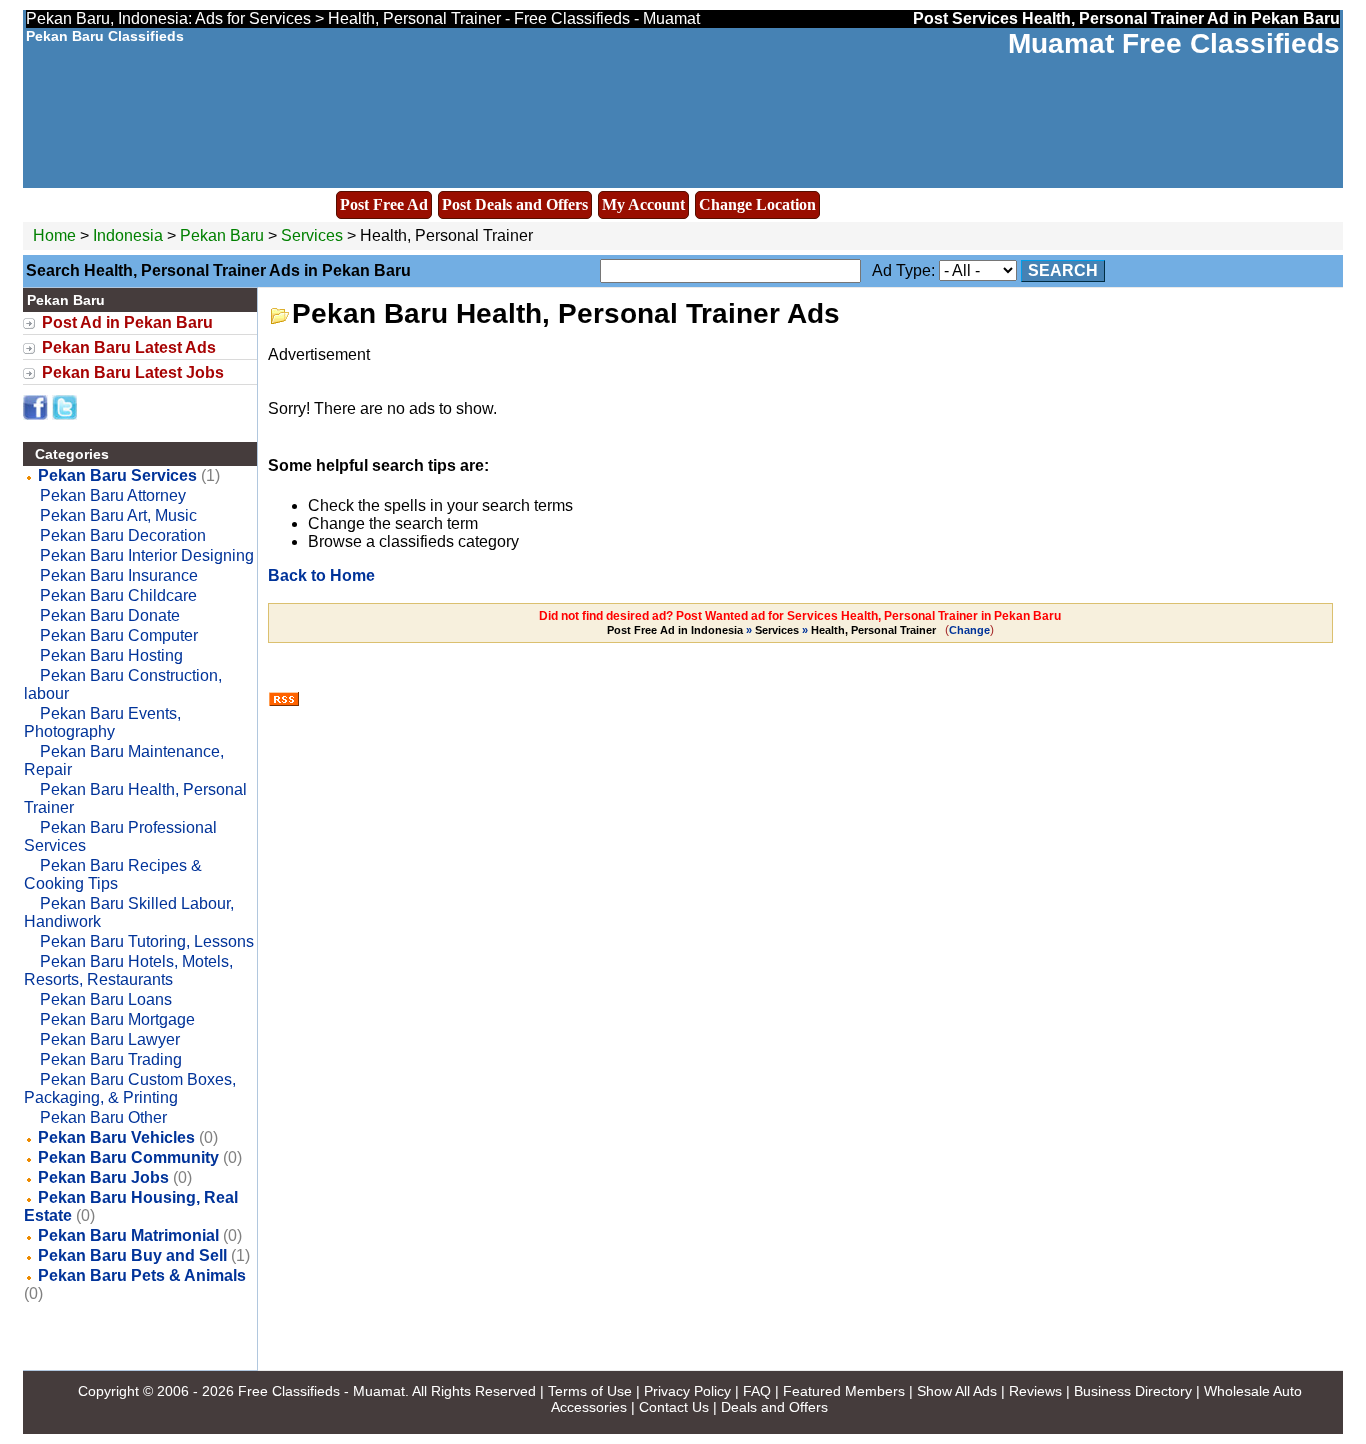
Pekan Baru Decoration (123, 535)
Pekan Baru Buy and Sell (132, 1255)
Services (312, 235)
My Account (643, 204)
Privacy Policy (687, 1391)
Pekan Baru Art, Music (118, 515)
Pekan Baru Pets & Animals (142, 1275)
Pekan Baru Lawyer (110, 1039)
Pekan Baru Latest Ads (129, 347)
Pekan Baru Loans (106, 999)
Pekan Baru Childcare (118, 595)
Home (54, 235)
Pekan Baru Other (103, 1117)
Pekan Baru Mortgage (117, 1019)
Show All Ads (957, 1391)
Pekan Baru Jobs (103, 1177)
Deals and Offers (774, 1407)
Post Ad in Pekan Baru (127, 322)
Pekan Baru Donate (110, 615)
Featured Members (844, 1391)
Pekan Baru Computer (119, 635)
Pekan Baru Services (117, 475)
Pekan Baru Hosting (111, 655)
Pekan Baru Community (128, 1157)
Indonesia (128, 235)
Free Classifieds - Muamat (321, 1391)
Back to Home (321, 575)
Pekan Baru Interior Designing (147, 555)
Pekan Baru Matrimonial (128, 1235)
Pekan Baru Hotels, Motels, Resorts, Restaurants (128, 970)
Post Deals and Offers (515, 204)
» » (771, 630)
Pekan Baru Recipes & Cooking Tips (113, 874)
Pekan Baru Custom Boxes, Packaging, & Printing (130, 1088)
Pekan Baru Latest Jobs (133, 372)
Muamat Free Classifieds (1174, 43)
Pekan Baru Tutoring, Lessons (147, 941)
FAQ (757, 1391)
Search (1063, 270)
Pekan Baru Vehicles (116, 1137)
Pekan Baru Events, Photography (102, 722)
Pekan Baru (224, 235)
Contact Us (674, 1407)
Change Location (757, 204)
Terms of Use (590, 1391)
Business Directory (1133, 1391)
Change (969, 630)
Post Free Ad (384, 204)
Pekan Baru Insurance (119, 575)
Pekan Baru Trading (111, 1059)
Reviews (1035, 1391)
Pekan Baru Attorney (113, 495)
